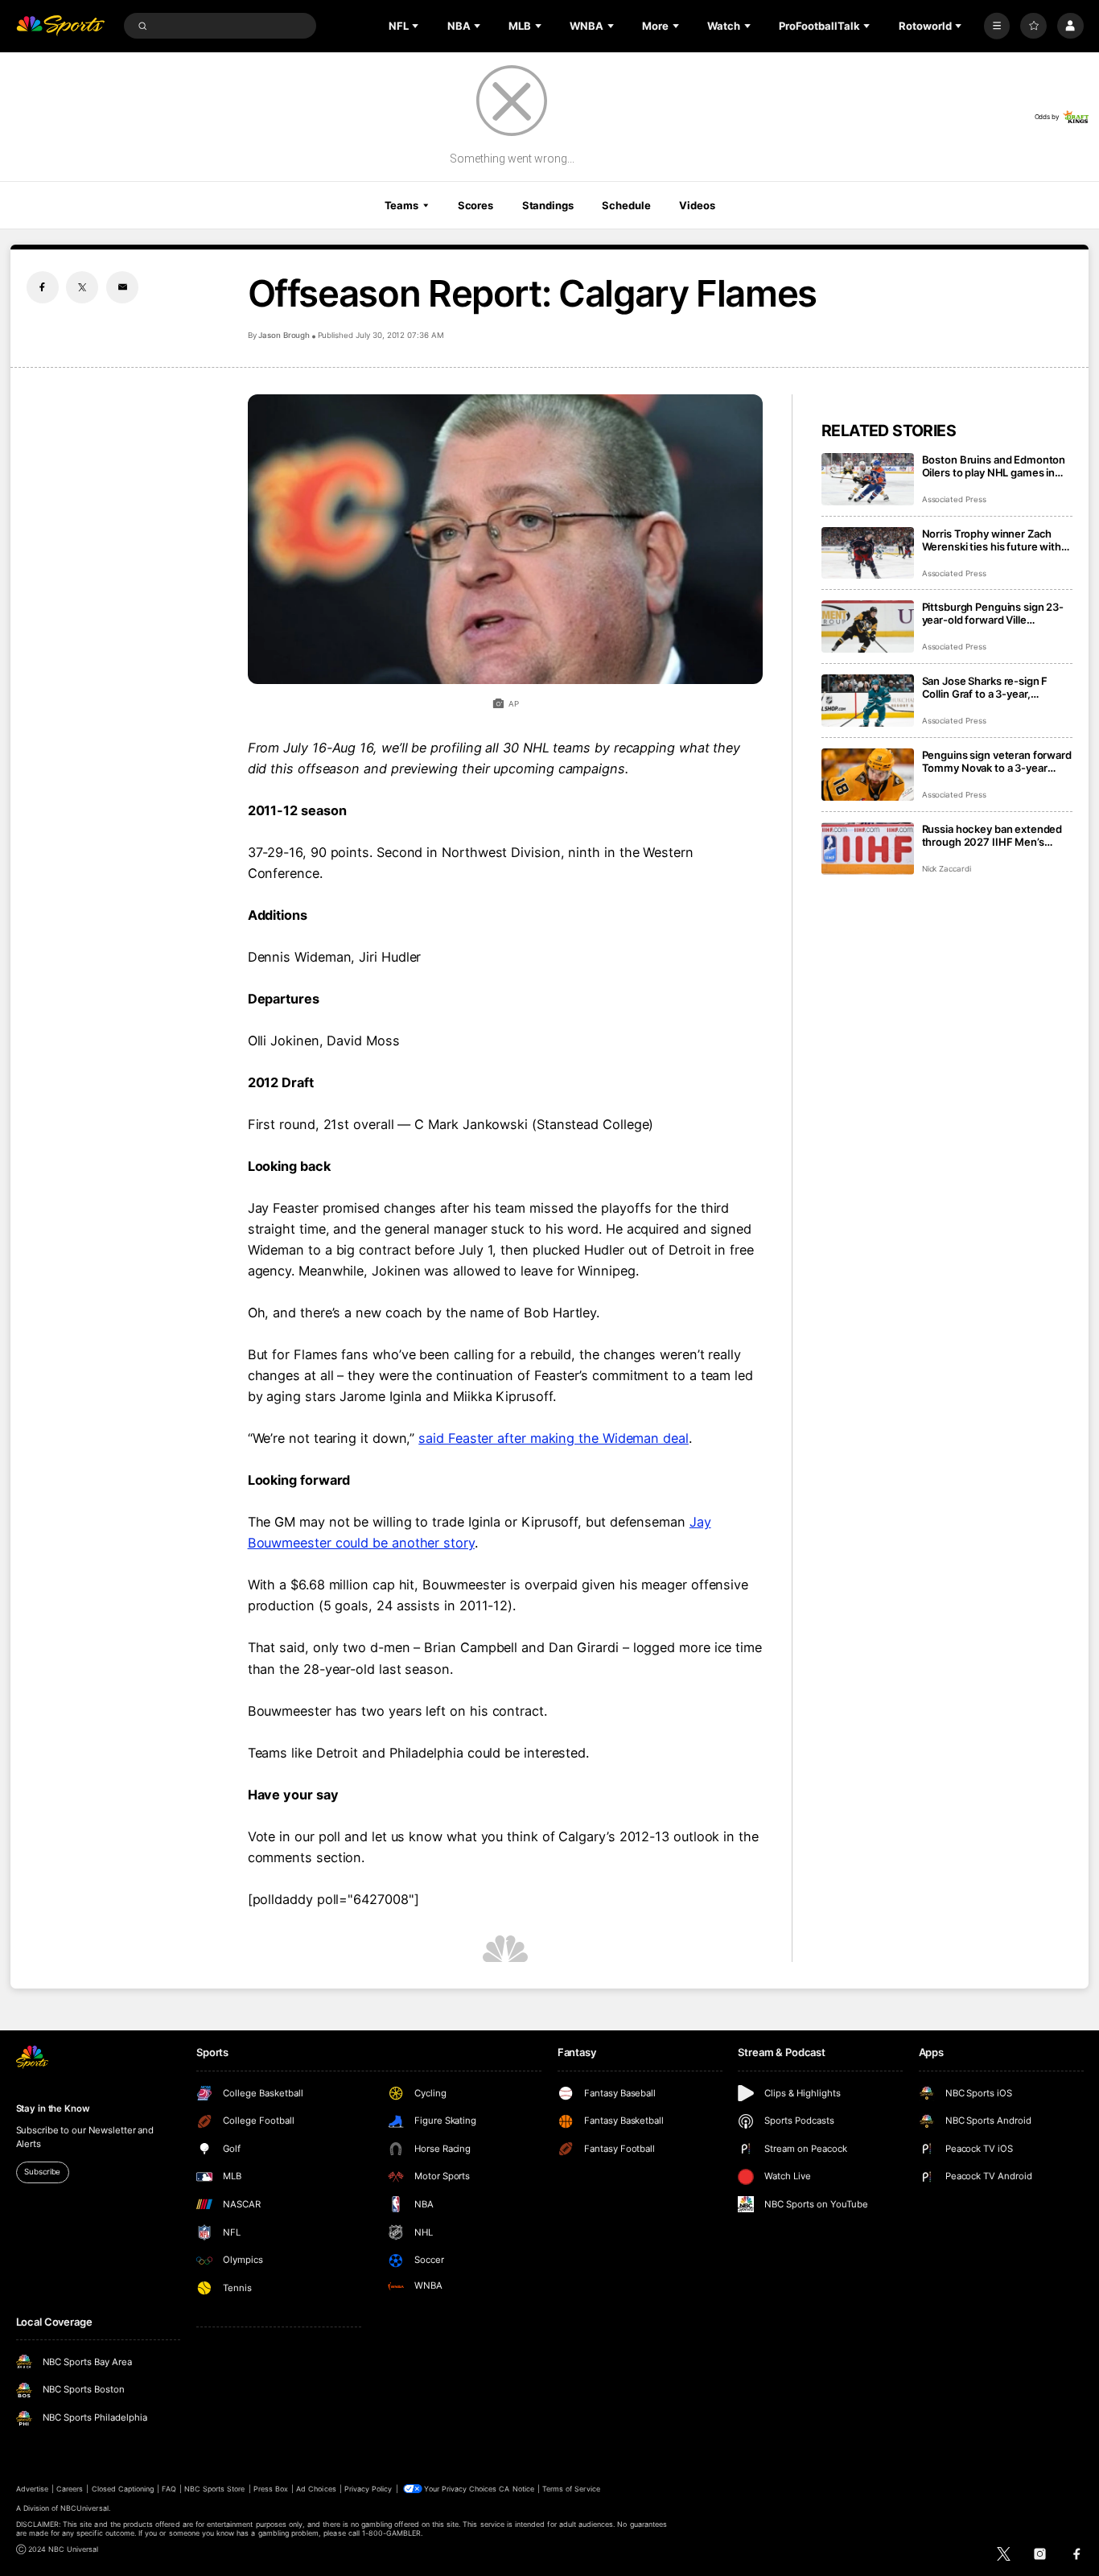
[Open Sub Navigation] (417, 26)
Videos (697, 205)
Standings (548, 205)
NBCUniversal (84, 2508)
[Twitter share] (82, 287)
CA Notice (516, 2489)
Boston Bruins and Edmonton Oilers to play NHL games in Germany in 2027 (994, 466)
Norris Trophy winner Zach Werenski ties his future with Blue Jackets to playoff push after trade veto (992, 540)
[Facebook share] (43, 287)
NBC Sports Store (215, 2489)
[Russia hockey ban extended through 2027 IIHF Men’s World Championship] (868, 849)
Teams (401, 205)
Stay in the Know (53, 2108)
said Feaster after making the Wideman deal (554, 1438)
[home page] (61, 26)
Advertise (32, 2489)
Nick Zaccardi (947, 869)
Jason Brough (284, 335)
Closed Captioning (123, 2489)
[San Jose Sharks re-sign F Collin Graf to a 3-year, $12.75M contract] (868, 701)
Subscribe (42, 2172)
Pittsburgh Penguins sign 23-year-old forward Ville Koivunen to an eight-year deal (996, 613)
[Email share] (122, 287)
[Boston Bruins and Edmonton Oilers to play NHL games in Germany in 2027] (868, 479)
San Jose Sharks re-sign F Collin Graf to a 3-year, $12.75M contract (985, 687)
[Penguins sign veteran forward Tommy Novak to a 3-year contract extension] (868, 775)
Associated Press (954, 499)
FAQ (169, 2489)
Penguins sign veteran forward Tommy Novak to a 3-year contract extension (997, 761)
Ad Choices (316, 2489)
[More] (997, 26)
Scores (475, 205)
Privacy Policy (368, 2489)
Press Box (271, 2489)
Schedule (626, 205)
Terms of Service (571, 2489)
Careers (70, 2489)
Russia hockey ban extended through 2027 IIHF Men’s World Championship (992, 835)
